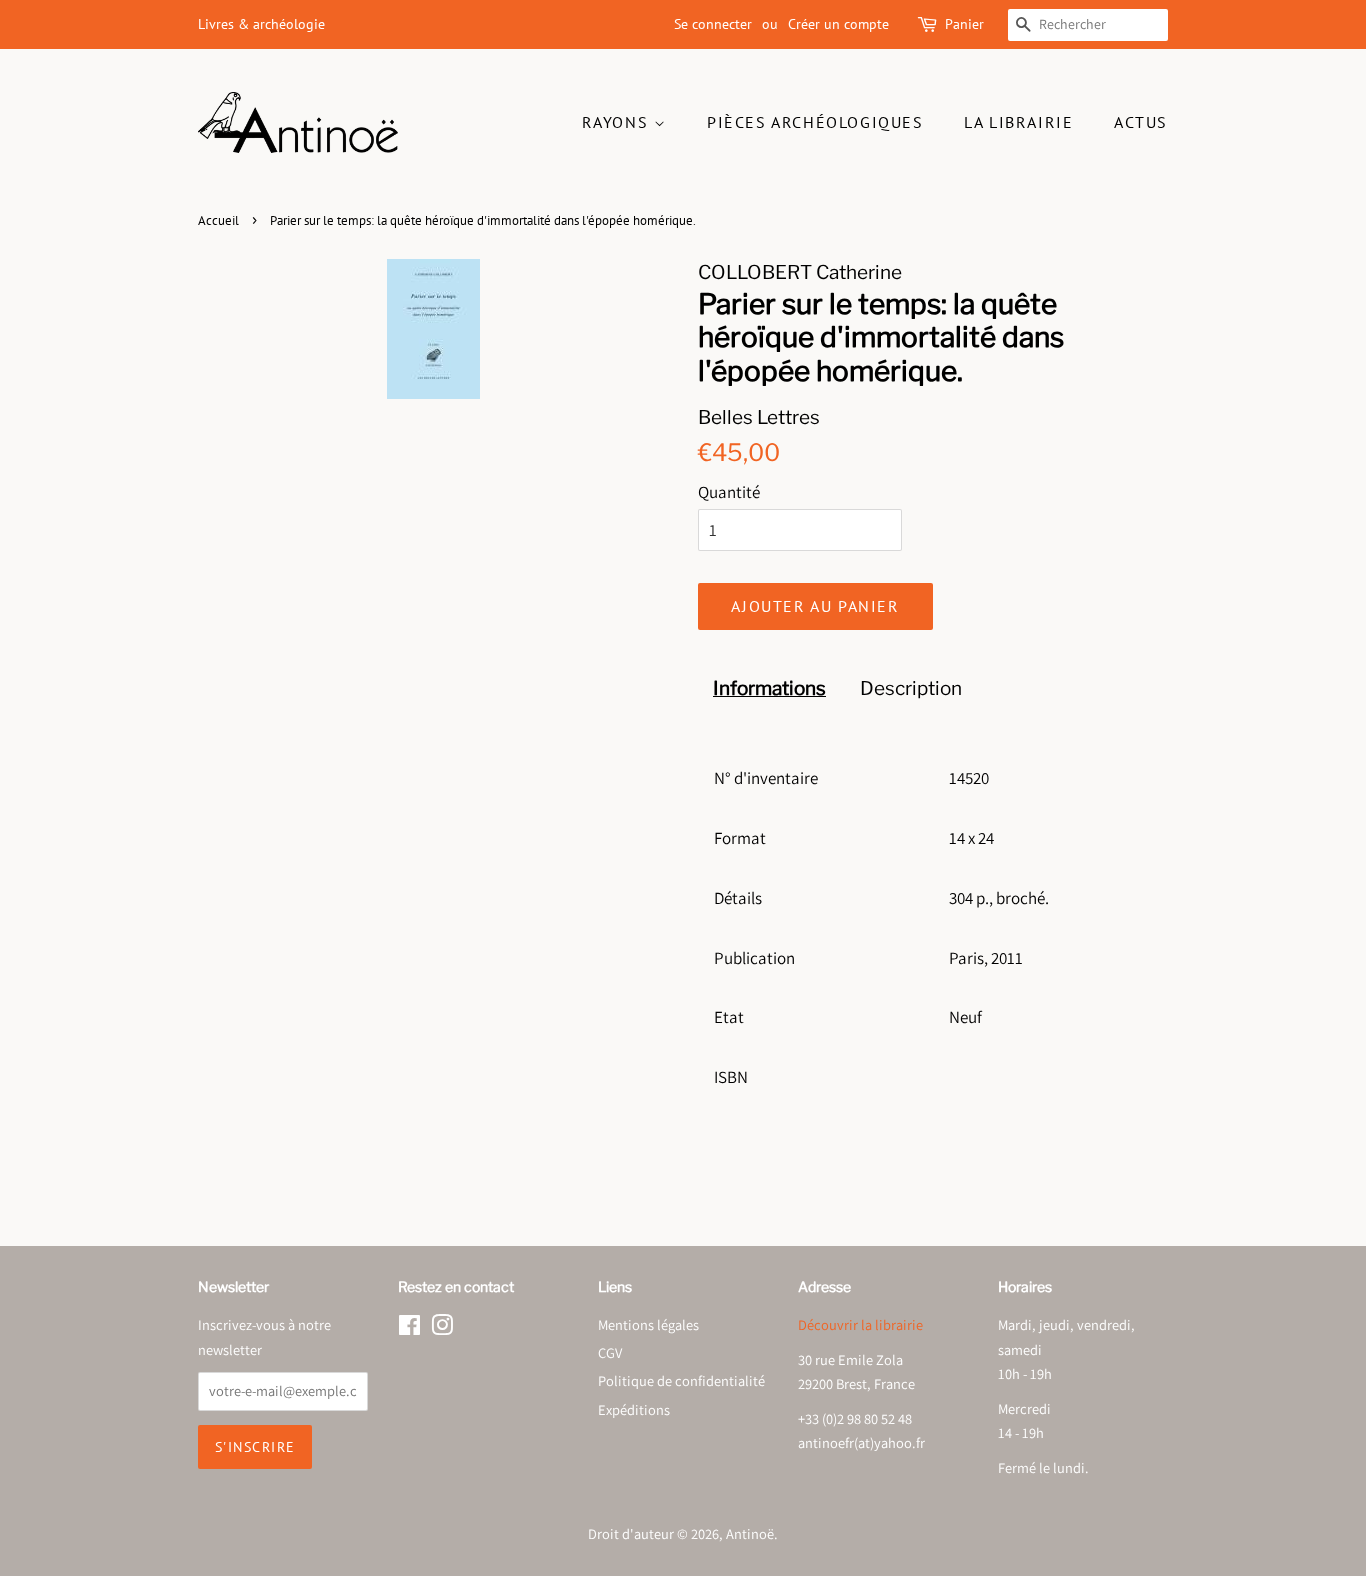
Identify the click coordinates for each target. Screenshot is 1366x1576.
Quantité (729, 492)
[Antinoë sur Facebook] (409, 1328)
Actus (1141, 122)
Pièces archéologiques (815, 122)
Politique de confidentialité (681, 1380)
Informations (769, 688)
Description (911, 688)
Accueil (218, 220)
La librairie (1018, 122)
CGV (610, 1352)
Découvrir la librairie (860, 1324)
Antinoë (750, 1533)
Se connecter (713, 24)
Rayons (618, 122)
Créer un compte (838, 24)
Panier (964, 24)
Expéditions (634, 1409)
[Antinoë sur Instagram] (442, 1328)
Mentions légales (648, 1324)
